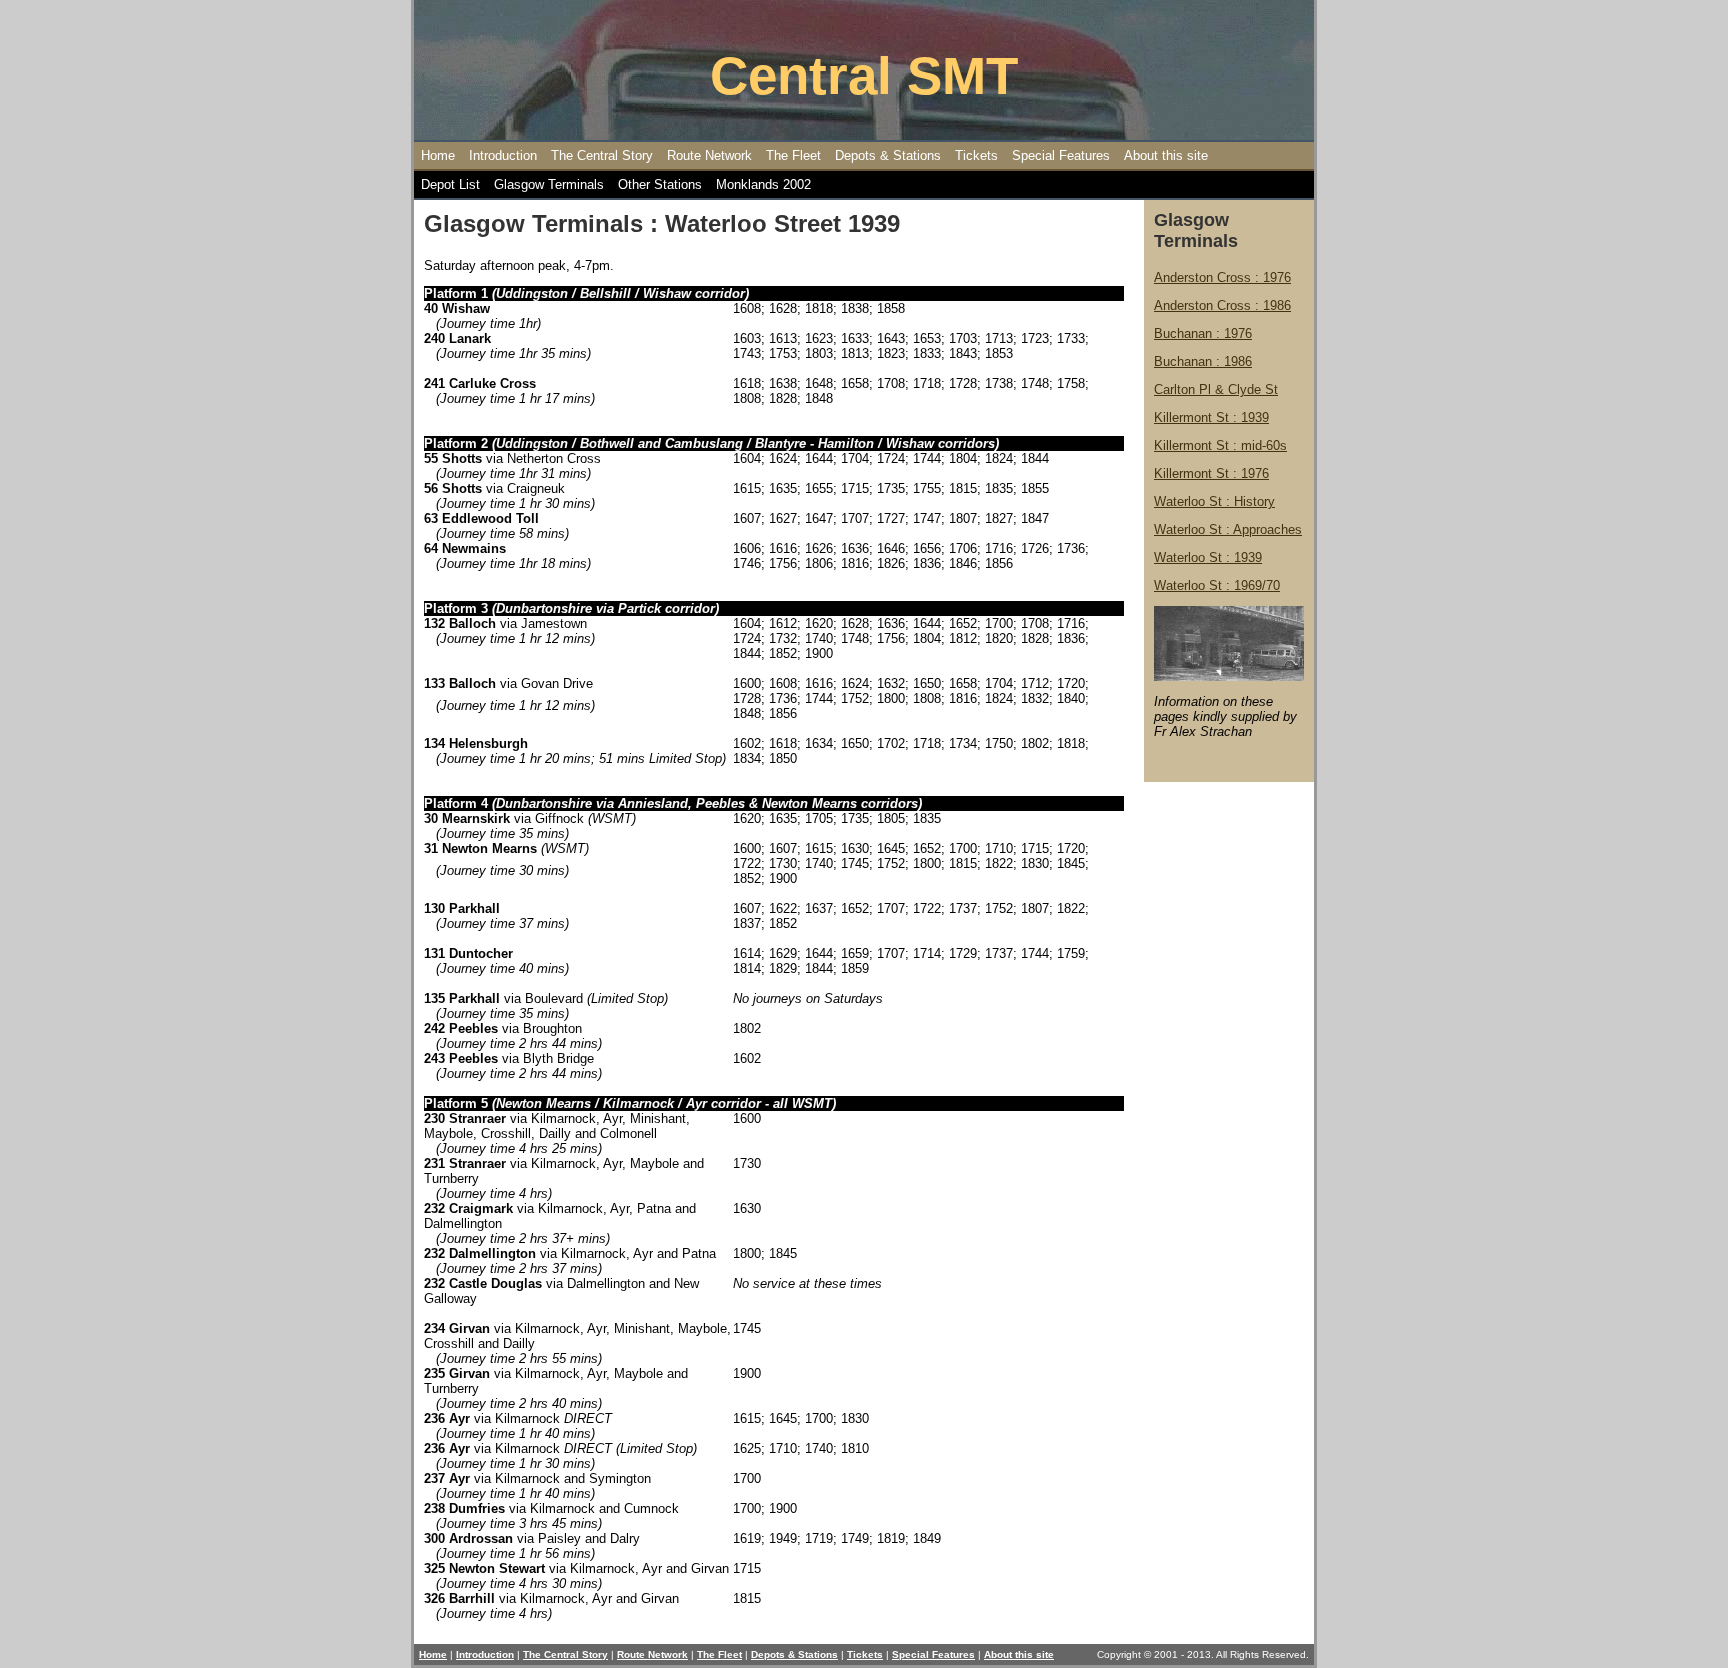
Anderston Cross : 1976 (1222, 277)
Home (438, 155)
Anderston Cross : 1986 (1222, 305)
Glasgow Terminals (549, 184)
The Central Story (602, 155)
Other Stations (660, 184)
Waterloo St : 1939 (1208, 557)
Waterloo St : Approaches (1228, 529)
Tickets (976, 155)
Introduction (503, 155)
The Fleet (793, 155)
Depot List (450, 184)
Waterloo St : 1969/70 (1217, 585)
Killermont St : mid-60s (1220, 445)
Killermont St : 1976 (1211, 473)
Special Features (1061, 155)
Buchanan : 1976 (1203, 333)
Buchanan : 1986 (1203, 361)
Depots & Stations (888, 155)
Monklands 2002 (763, 184)
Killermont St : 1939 (1211, 417)
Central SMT (864, 75)
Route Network (709, 155)
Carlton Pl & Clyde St (1216, 389)
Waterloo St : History (1214, 501)
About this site (1166, 155)
